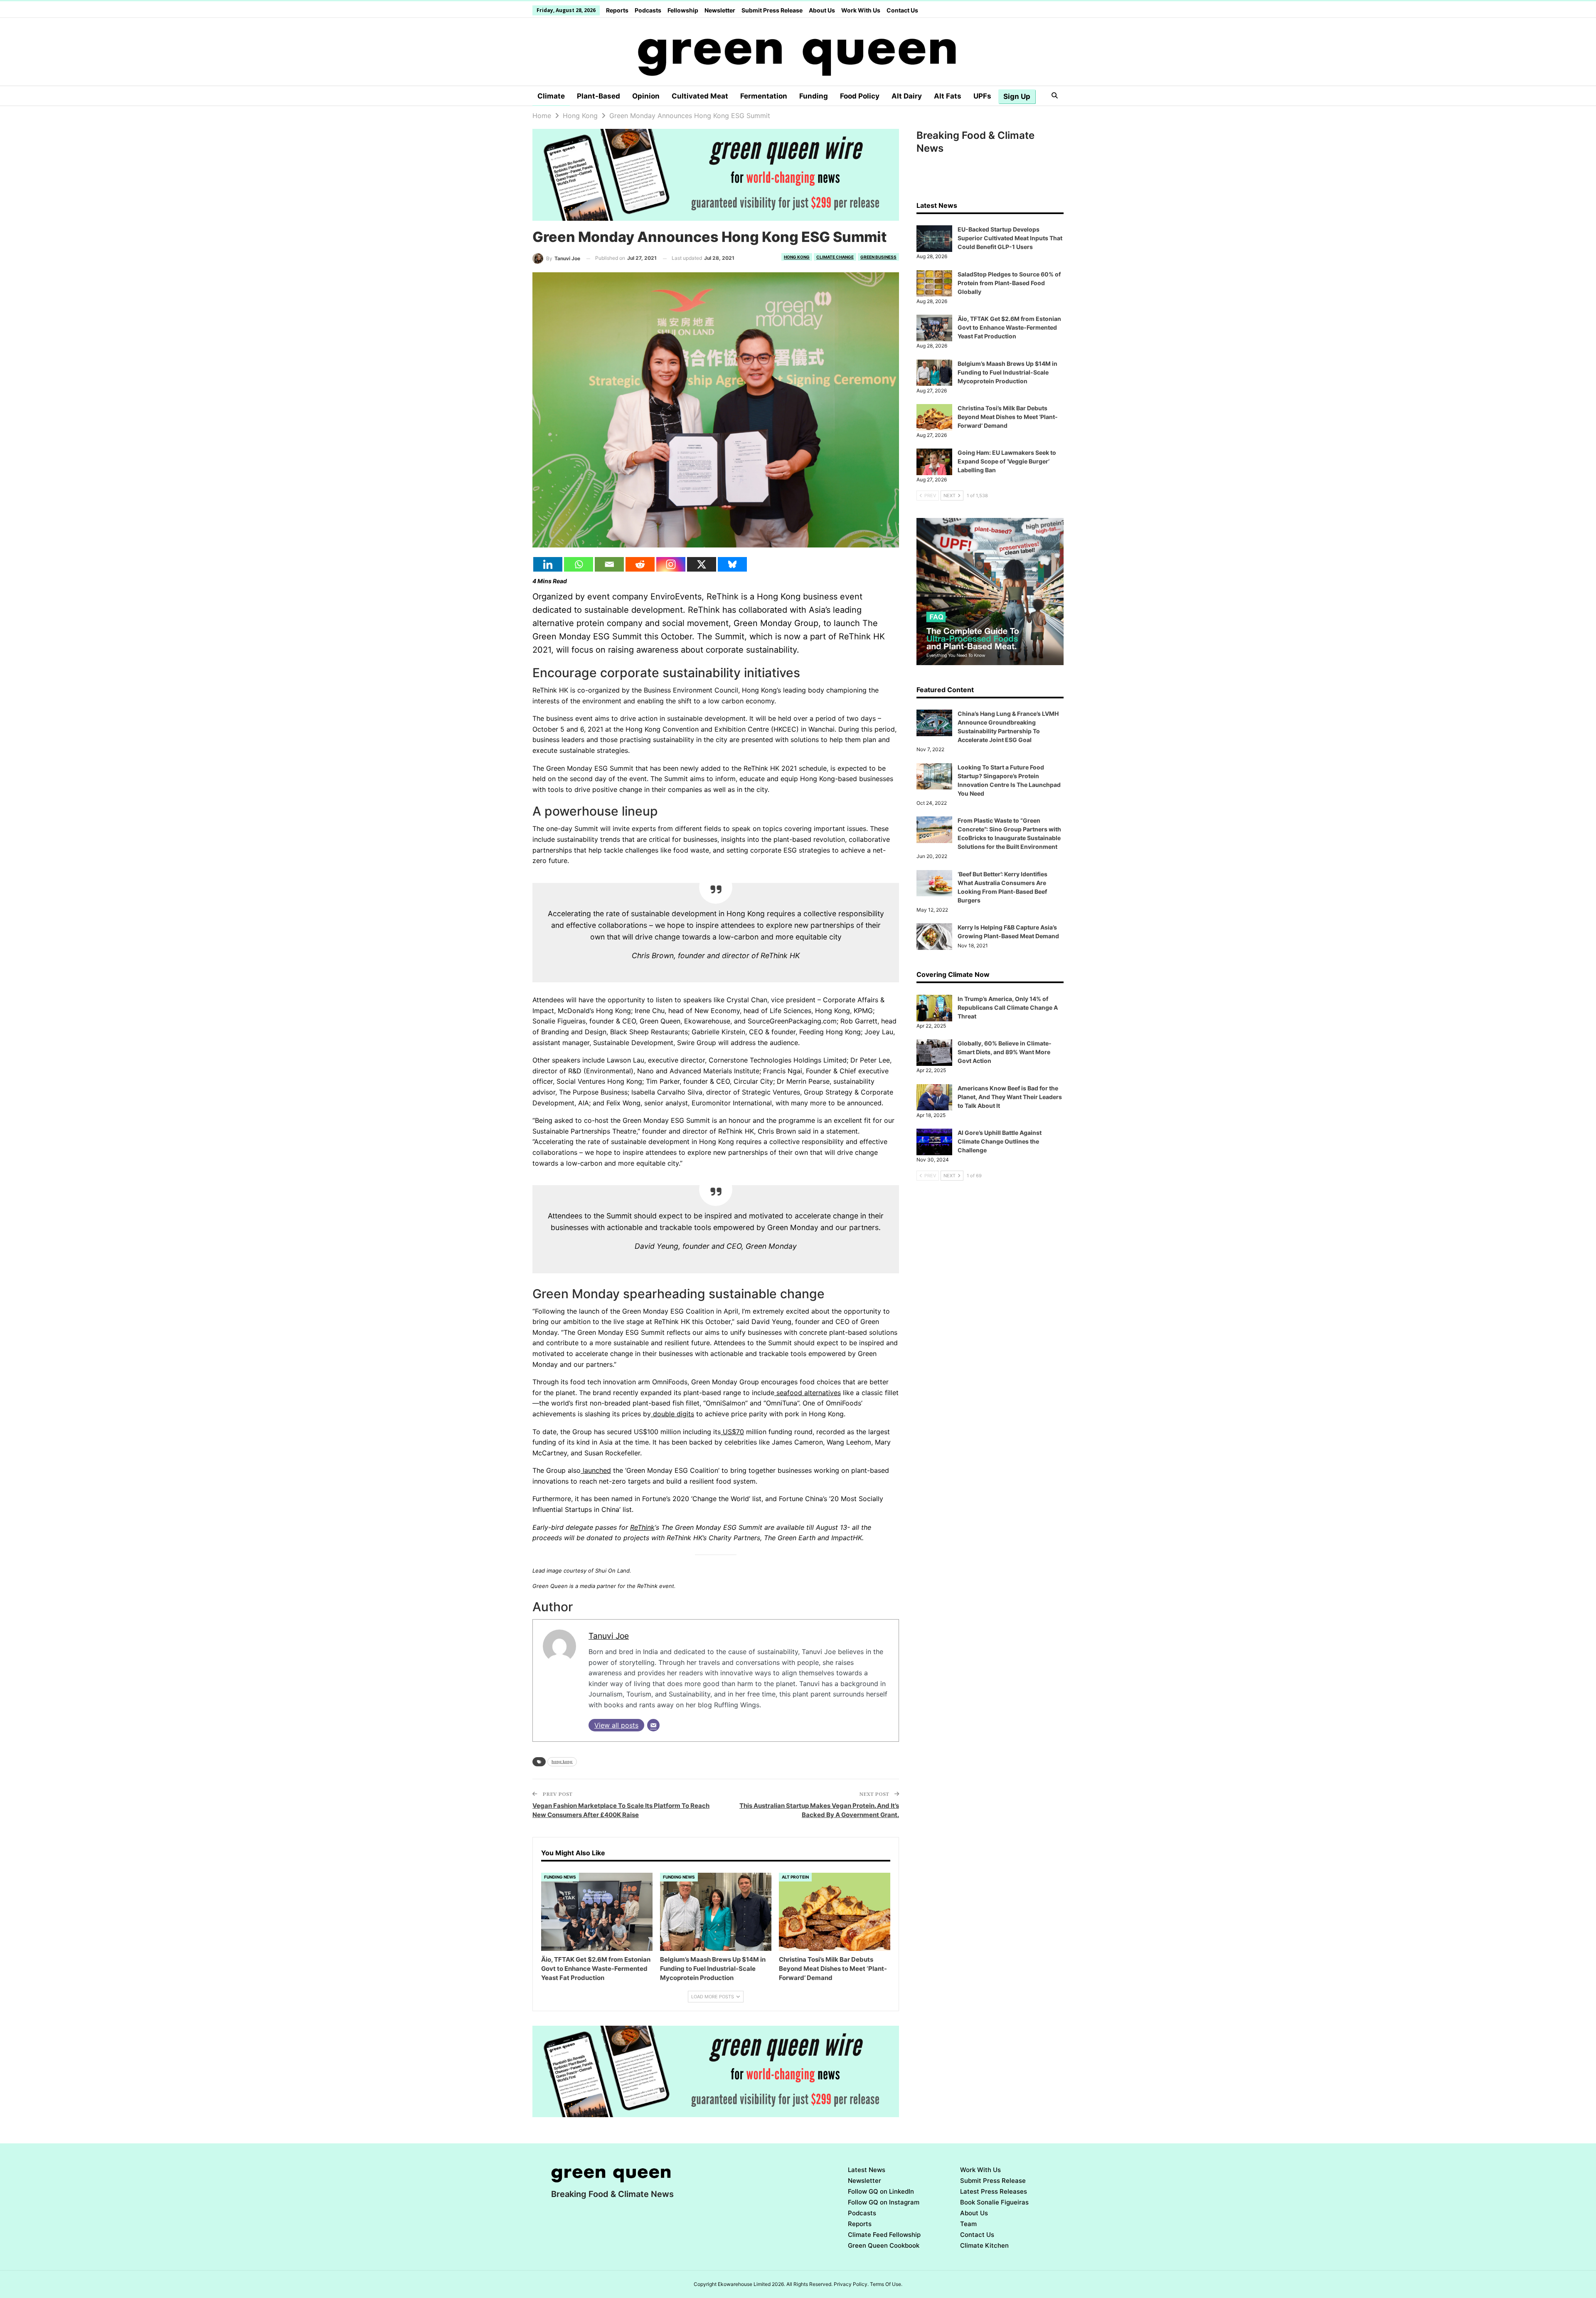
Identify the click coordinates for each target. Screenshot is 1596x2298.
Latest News (867, 2170)
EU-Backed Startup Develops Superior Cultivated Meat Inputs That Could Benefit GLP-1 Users (1010, 238)
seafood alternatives (808, 1393)
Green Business (878, 257)
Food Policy (860, 96)
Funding (814, 96)
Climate (551, 96)
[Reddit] (640, 564)
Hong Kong (797, 257)
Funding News (560, 1877)
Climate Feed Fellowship (884, 2235)
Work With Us (861, 10)
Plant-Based (598, 96)
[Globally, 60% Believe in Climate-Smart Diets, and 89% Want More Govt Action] (934, 1053)
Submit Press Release (772, 10)
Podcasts (648, 10)
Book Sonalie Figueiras (994, 2202)
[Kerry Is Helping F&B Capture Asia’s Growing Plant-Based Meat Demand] (934, 937)
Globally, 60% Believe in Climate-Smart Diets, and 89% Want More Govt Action (1005, 1052)
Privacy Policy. (851, 2284)
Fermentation (764, 96)
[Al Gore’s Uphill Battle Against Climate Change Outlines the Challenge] (934, 1142)
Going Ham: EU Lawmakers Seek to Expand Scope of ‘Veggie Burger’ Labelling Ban (1007, 461)
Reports (617, 10)
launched (596, 1470)
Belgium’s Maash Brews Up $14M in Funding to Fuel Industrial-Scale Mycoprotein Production (1007, 372)
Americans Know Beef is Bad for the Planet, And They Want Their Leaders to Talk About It (1010, 1097)
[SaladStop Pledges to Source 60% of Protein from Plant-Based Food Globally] (934, 284)
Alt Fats (948, 96)
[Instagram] (671, 564)
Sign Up (1017, 96)
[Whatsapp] (579, 564)
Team (968, 2224)
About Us (822, 10)
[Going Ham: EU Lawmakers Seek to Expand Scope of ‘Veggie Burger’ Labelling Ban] (934, 462)
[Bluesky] (732, 564)
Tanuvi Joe (609, 1636)
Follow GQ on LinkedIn (881, 2191)
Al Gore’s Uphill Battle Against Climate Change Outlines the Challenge (1000, 1141)
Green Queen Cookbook (884, 2245)
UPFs (982, 96)
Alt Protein (795, 1877)
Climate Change (835, 257)
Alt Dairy (907, 96)
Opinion (646, 96)
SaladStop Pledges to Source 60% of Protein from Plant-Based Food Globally (1009, 283)
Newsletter (720, 10)
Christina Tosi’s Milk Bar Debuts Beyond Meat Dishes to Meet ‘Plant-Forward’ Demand (1008, 417)
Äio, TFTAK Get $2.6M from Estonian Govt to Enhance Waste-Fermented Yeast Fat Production (1009, 327)
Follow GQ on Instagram (884, 2202)
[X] (702, 564)
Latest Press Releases (994, 2191)
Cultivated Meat (700, 96)
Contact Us (902, 10)
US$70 (732, 1432)
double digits (672, 1414)
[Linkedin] (548, 564)
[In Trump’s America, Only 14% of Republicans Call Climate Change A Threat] (934, 1008)
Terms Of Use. (886, 2284)
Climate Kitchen (984, 2245)
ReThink (642, 1527)
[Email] (609, 564)
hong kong (562, 1762)
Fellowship (683, 10)
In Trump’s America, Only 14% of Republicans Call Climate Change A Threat (1008, 1007)
